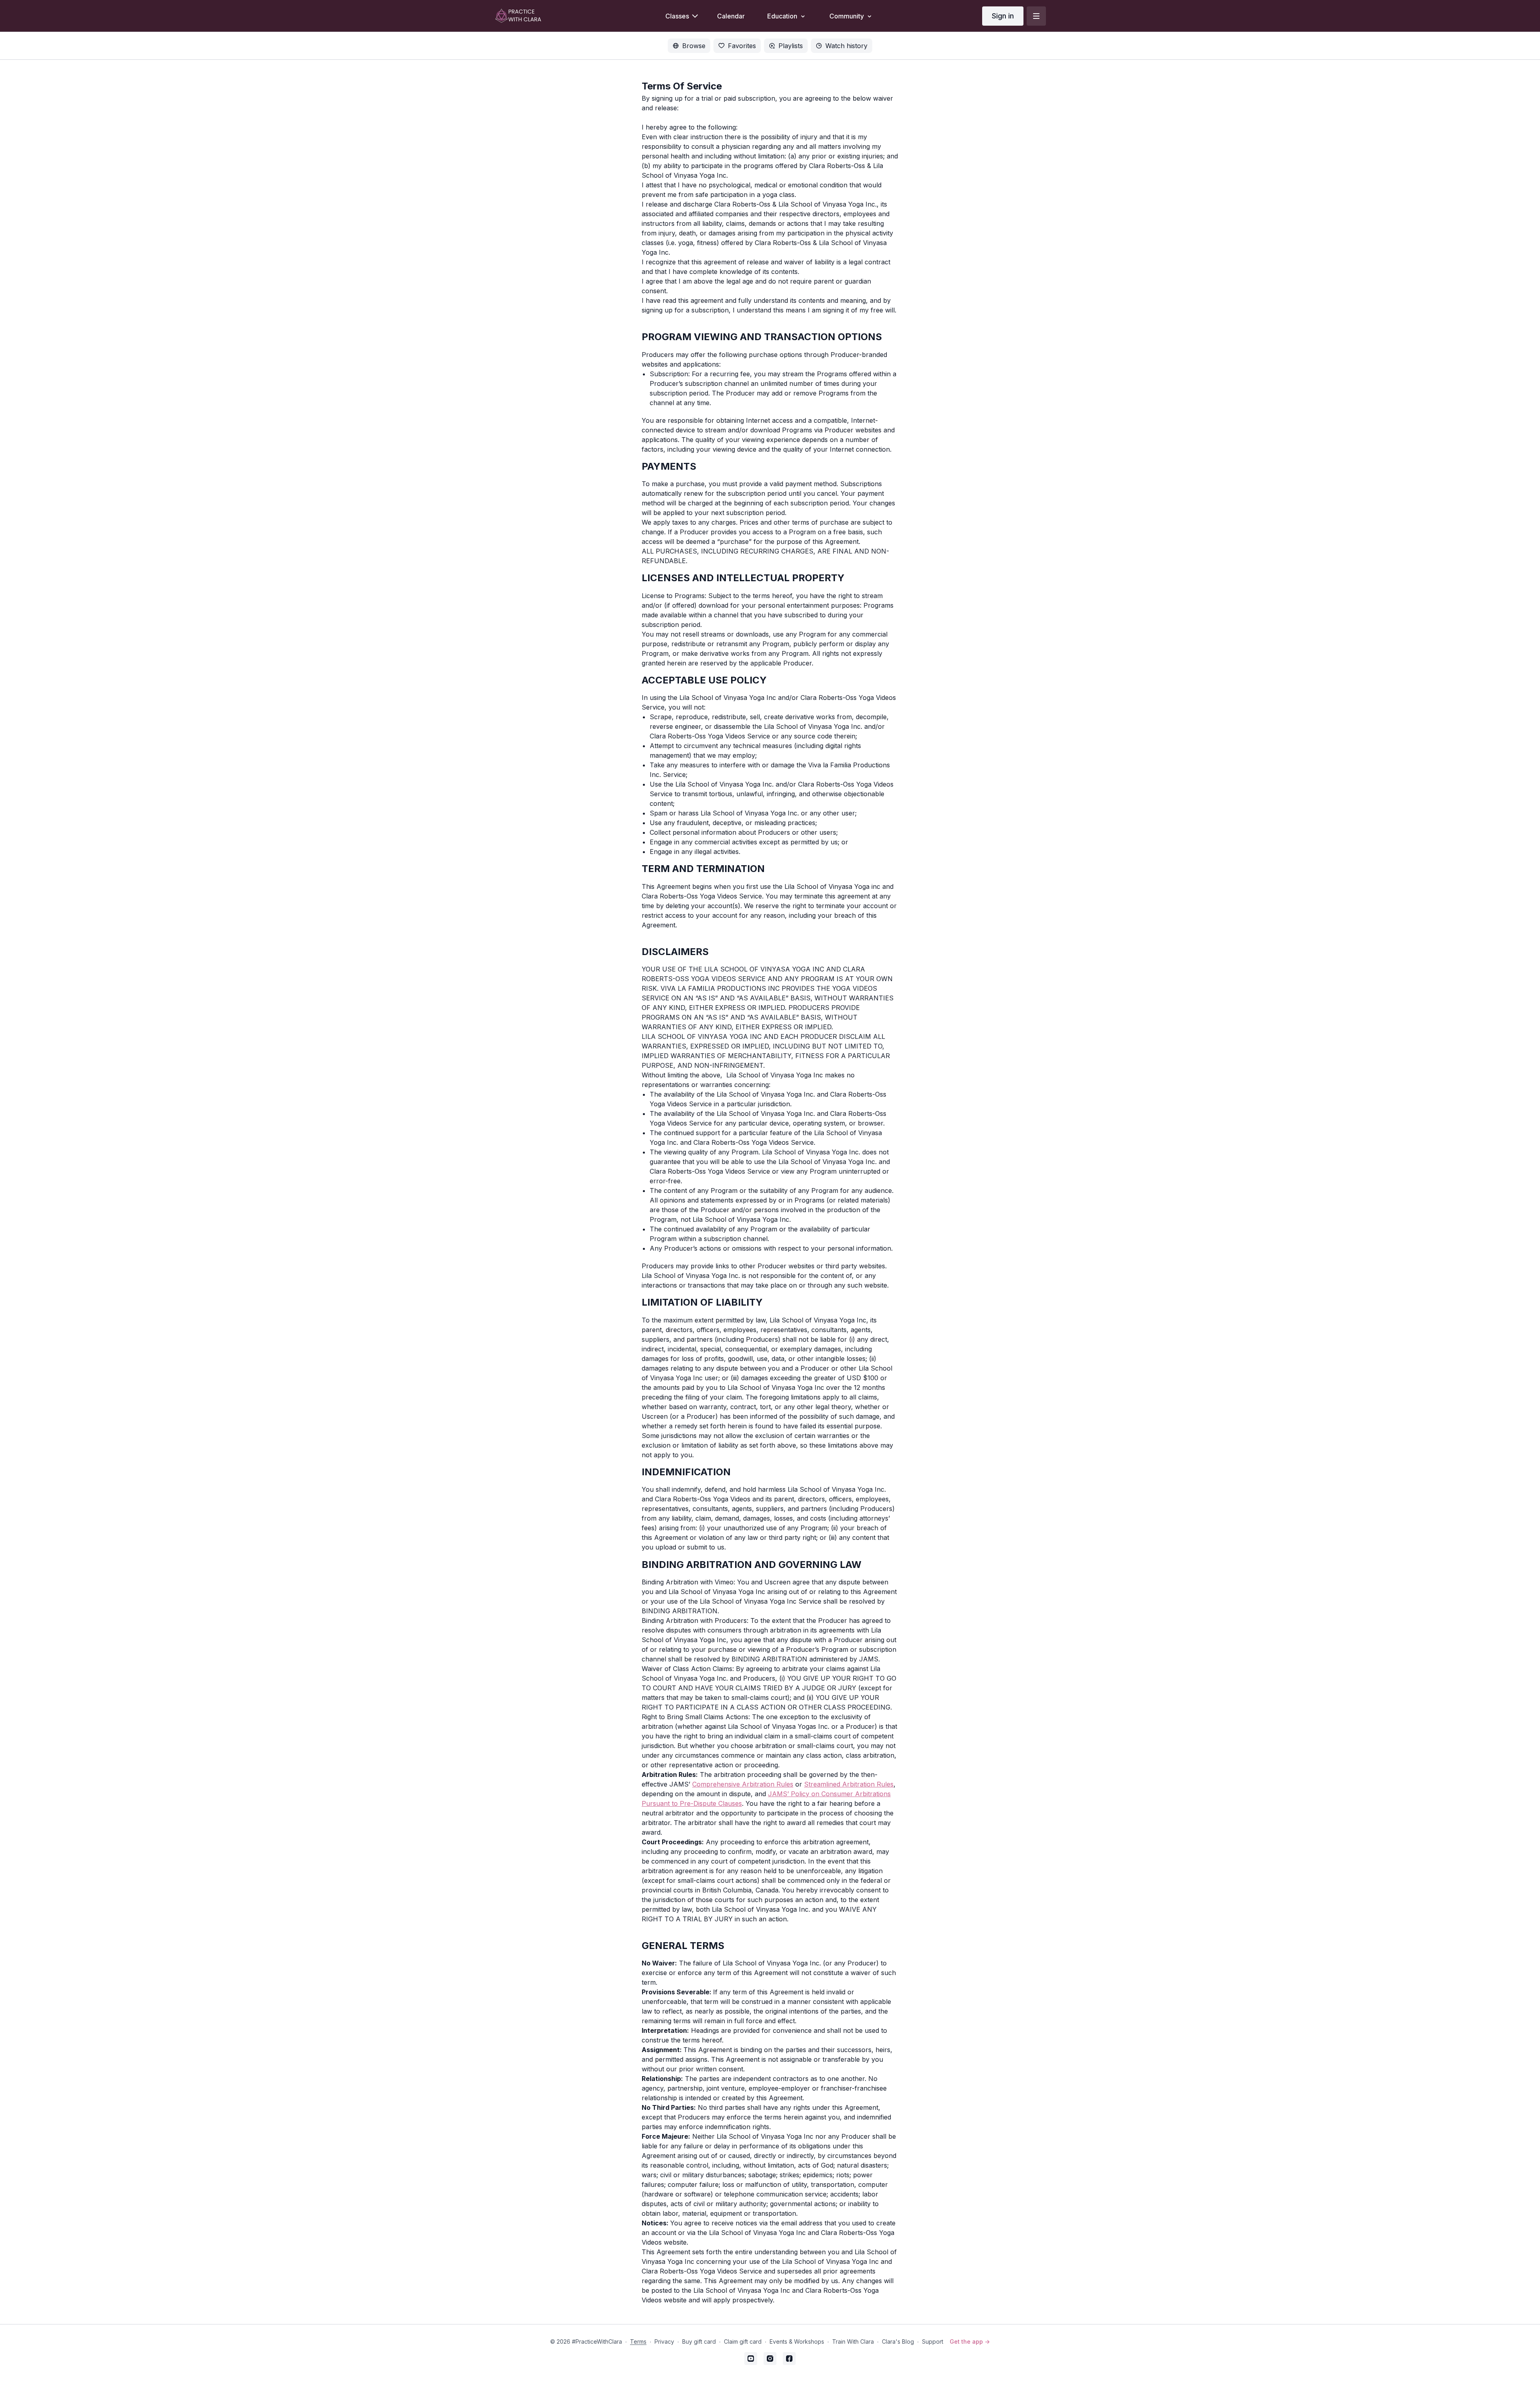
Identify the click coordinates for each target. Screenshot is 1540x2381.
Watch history (846, 46)
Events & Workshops (797, 2341)
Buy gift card (699, 2341)
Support (933, 2341)
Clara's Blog (898, 2341)
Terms (638, 2341)
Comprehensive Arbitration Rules (743, 1784)
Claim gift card (743, 2341)
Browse (694, 46)
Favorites (742, 46)
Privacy (664, 2341)
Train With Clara (853, 2341)
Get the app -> (970, 2341)
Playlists (791, 46)
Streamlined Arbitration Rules (849, 1784)
